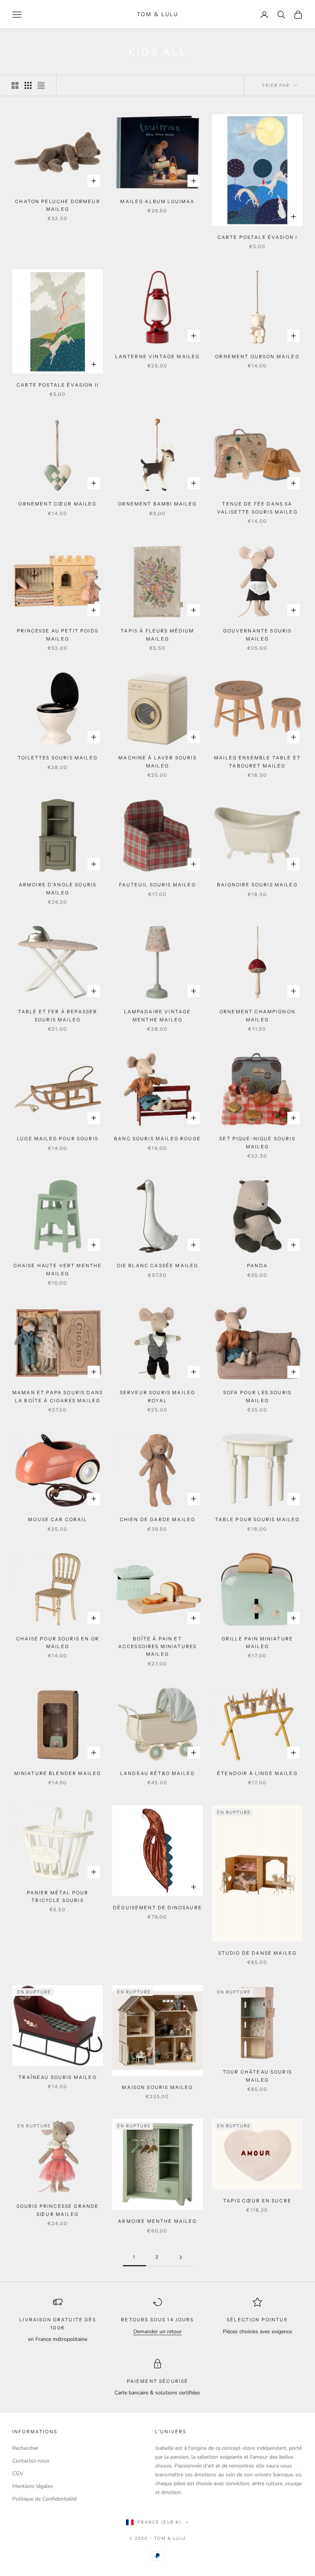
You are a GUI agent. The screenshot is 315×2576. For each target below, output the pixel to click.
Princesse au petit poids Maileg (58, 635)
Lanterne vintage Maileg (158, 356)
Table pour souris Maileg (258, 1519)
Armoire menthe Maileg (157, 2221)
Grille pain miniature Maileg (257, 1643)
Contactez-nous (31, 2461)
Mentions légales (33, 2486)
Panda (257, 1265)
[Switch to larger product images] (15, 85)
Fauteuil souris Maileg (157, 885)
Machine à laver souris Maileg (157, 762)
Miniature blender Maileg (58, 1773)
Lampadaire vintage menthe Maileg (158, 1015)
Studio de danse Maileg (258, 1953)
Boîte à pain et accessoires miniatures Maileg (158, 1647)
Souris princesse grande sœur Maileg (58, 2210)
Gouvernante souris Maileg (258, 635)
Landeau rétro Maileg (157, 1773)
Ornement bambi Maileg (157, 504)
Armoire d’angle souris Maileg (58, 888)
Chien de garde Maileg (157, 1519)
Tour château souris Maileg (257, 2076)
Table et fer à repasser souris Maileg (58, 1015)
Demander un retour (157, 2332)
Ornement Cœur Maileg (57, 504)
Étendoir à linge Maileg (257, 1773)
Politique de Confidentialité (45, 2499)
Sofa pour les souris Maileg (257, 1396)
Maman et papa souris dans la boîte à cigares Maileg (58, 1396)
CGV (18, 2473)
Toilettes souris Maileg (58, 758)
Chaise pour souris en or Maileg (58, 1643)
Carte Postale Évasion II (58, 385)
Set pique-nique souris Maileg (257, 1142)
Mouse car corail (58, 1519)
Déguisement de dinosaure (157, 1908)
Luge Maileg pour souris (58, 1139)
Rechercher (25, 2448)
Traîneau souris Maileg (58, 2077)
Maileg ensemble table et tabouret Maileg (257, 762)
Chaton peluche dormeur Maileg (58, 205)
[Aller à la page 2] (181, 2257)
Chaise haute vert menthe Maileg (58, 1269)
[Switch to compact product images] (41, 85)
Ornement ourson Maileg (257, 356)
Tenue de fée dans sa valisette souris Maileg (257, 508)
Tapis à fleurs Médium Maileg (157, 635)
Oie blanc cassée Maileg (158, 1265)
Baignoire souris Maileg (257, 885)
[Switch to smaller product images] (28, 85)
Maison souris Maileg (157, 2087)
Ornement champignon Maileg (257, 1015)
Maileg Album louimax (157, 201)
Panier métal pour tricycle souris (58, 1896)
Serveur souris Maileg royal (157, 1396)
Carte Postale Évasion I (258, 237)
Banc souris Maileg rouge (157, 1139)
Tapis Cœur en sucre (257, 2201)
